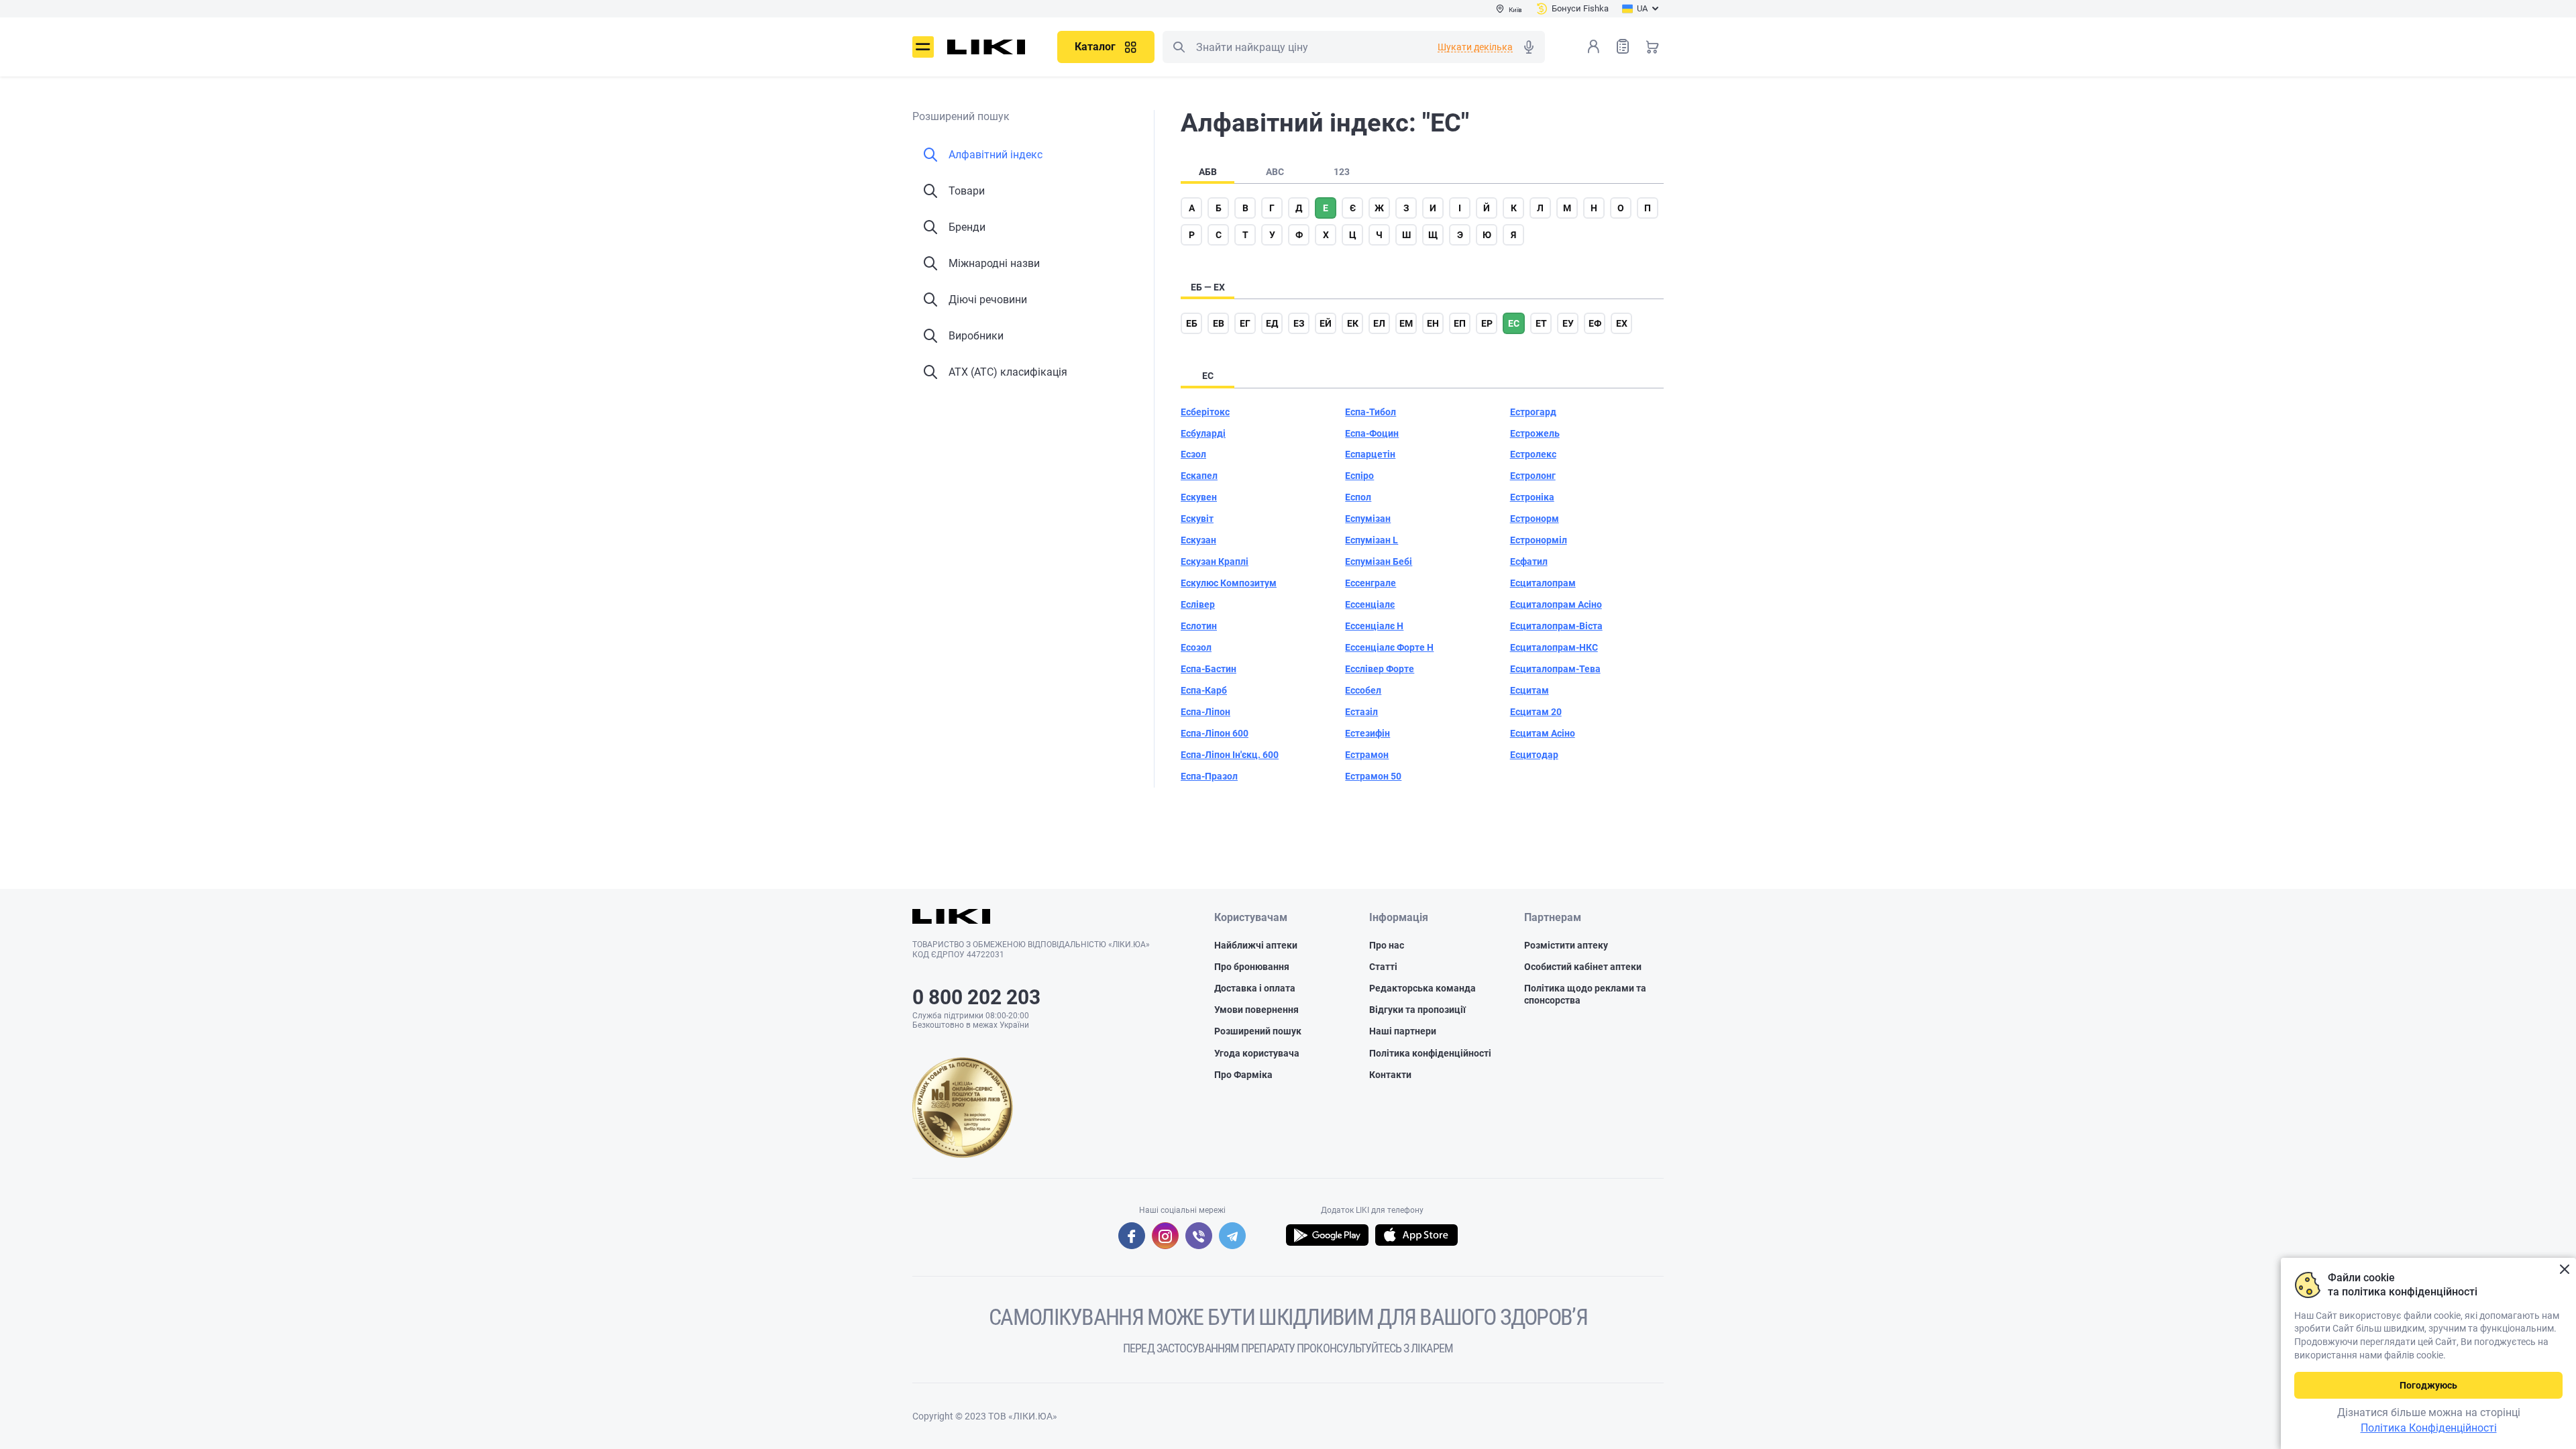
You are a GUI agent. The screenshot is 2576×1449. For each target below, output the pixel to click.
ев (1219, 323)
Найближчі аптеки (1256, 945)
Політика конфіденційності (1430, 1053)
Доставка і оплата (1255, 988)
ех (1622, 323)
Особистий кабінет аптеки (1583, 967)
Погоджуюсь (2428, 1385)
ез (1299, 323)
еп (1460, 323)
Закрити (2564, 1270)
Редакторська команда (1423, 988)
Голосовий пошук (1529, 47)
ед (1272, 323)
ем (1406, 323)
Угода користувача (1257, 1053)
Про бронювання (1252, 967)
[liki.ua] (986, 47)
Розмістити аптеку (1566, 945)
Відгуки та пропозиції (1417, 1010)
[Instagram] (1165, 1236)
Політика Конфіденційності (2429, 1428)
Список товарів (1623, 46)
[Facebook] (1132, 1236)
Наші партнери (1403, 1031)
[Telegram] (1232, 1236)
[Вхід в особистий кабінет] (1593, 46)
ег (1245, 323)
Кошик (1652, 46)
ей (1326, 323)
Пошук (1179, 47)
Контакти (1390, 1075)
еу (1568, 323)
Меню (923, 47)
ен (1433, 323)
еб (1192, 323)
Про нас (1387, 945)
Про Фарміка (1243, 1075)
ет (1541, 323)
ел (1379, 323)
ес (1514, 323)
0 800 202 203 (976, 997)
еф (1595, 323)
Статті (1383, 967)
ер (1487, 323)
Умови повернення (1256, 1010)
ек (1353, 323)
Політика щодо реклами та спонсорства (1585, 994)
